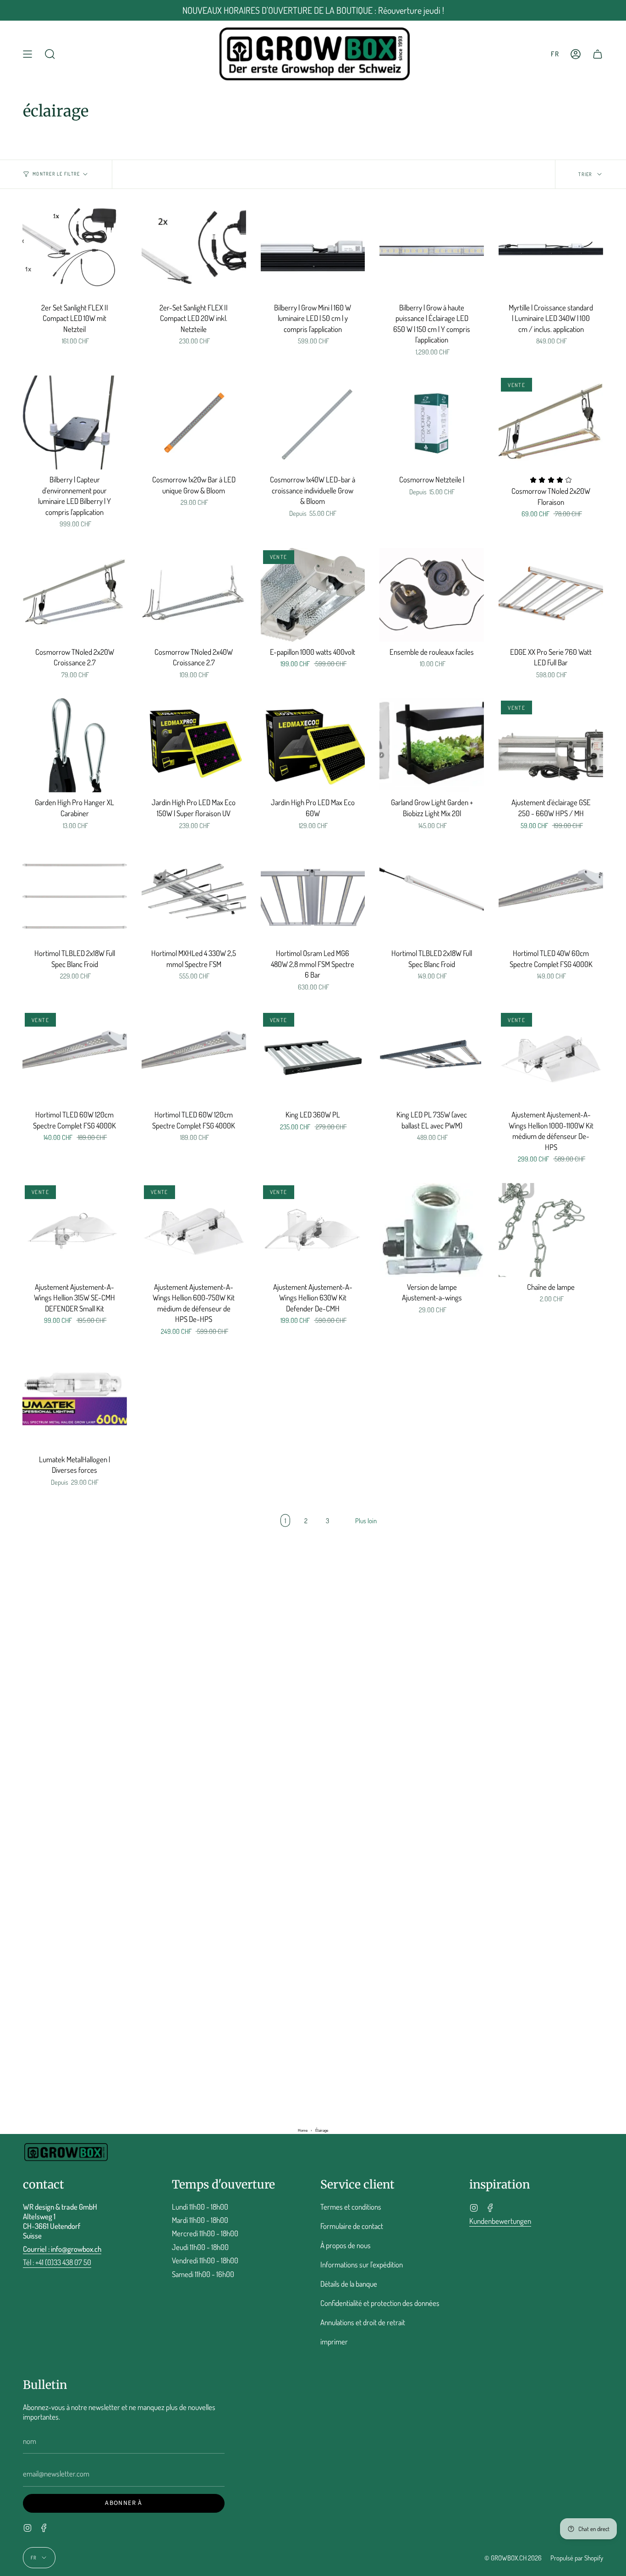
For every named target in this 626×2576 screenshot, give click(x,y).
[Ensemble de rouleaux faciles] (432, 595)
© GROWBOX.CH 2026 (513, 2558)
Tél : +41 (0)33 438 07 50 (57, 2262)
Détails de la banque (349, 2284)
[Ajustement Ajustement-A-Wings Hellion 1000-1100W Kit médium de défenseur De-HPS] (551, 1058)
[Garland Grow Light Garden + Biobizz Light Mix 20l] (432, 745)
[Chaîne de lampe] (551, 1230)
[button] (50, 54)
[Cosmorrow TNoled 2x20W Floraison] (551, 423)
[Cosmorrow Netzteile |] (432, 423)
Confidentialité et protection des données (380, 2303)
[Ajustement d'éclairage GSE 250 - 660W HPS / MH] (551, 745)
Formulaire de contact (352, 2226)
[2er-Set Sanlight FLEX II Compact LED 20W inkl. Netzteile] (194, 251)
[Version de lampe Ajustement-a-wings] (432, 1230)
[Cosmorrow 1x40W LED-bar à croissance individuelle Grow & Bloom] (313, 423)
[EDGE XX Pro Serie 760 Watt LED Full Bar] (551, 595)
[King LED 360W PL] (313, 1058)
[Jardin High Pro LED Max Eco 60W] (313, 745)
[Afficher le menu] (27, 54)
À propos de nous (346, 2245)
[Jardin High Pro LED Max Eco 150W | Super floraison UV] (194, 745)
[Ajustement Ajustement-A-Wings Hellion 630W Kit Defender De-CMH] (313, 1230)
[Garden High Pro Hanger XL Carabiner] (75, 745)
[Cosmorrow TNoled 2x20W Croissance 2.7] (75, 595)
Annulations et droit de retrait (363, 2322)
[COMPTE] (576, 54)
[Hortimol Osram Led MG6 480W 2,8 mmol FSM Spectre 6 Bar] (313, 896)
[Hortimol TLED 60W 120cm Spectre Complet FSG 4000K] (75, 1058)
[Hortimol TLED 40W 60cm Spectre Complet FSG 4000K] (551, 896)
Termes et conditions (351, 2207)
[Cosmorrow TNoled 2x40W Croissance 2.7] (194, 595)
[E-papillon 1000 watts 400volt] (313, 595)
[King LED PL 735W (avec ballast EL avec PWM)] (432, 1058)
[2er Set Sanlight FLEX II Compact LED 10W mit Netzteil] (75, 251)
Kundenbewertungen (500, 2221)
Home (303, 2131)
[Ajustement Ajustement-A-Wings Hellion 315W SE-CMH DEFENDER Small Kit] (75, 1230)
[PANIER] (598, 54)
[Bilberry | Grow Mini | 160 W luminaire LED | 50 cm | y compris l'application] (313, 251)
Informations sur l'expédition (362, 2264)
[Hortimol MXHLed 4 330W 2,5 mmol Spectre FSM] (194, 896)
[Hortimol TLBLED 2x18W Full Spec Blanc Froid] (75, 896)
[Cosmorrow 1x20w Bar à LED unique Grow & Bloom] (194, 423)
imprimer (334, 2341)
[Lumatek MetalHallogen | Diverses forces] (75, 1402)
